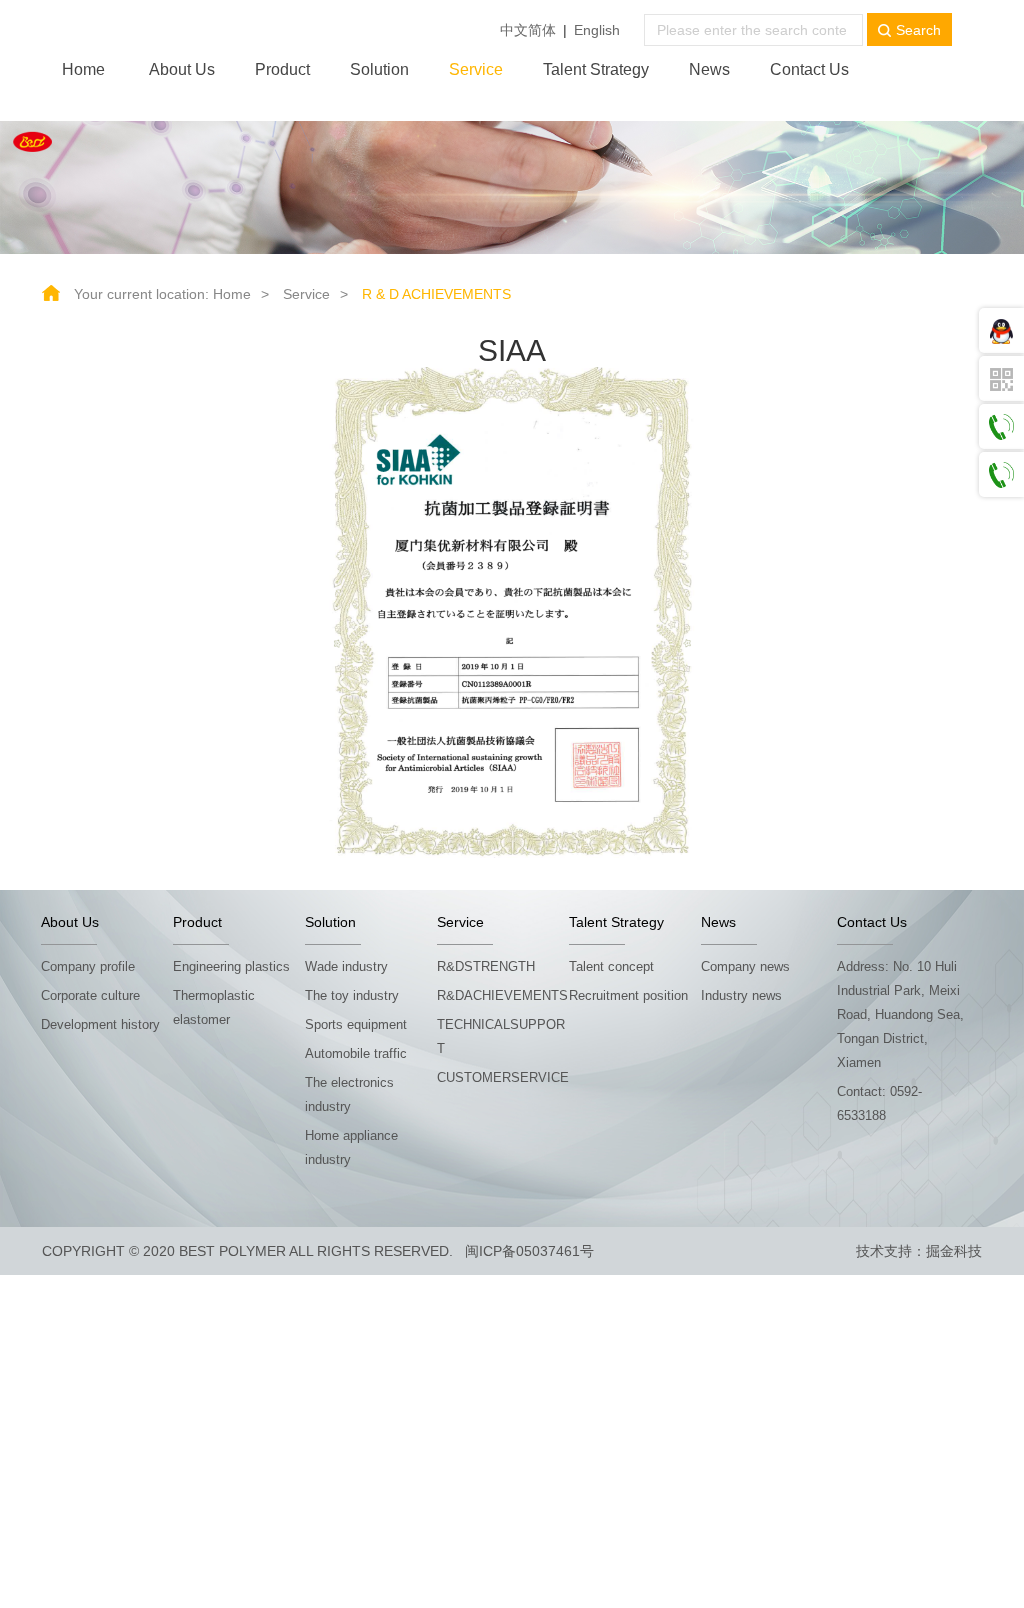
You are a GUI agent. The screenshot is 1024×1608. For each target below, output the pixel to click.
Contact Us (809, 69)
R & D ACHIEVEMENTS (436, 294)
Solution (379, 69)
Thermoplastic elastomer (214, 1007)
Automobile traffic (356, 1053)
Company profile (88, 966)
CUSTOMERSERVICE (503, 1077)
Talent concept (611, 966)
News (709, 69)
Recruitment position (628, 995)
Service (476, 69)
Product (282, 69)
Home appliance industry (351, 1147)
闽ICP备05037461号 (529, 1251)
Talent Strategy (596, 69)
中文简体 (528, 30)
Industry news (741, 995)
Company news (745, 966)
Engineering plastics (231, 966)
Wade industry (346, 966)
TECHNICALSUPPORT (501, 1036)
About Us (182, 69)
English (597, 30)
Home (83, 69)
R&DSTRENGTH (486, 966)
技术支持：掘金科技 (919, 1251)
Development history (100, 1024)
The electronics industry (349, 1094)
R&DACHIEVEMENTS (502, 995)
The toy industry (352, 995)
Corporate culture (90, 995)
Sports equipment (356, 1024)
